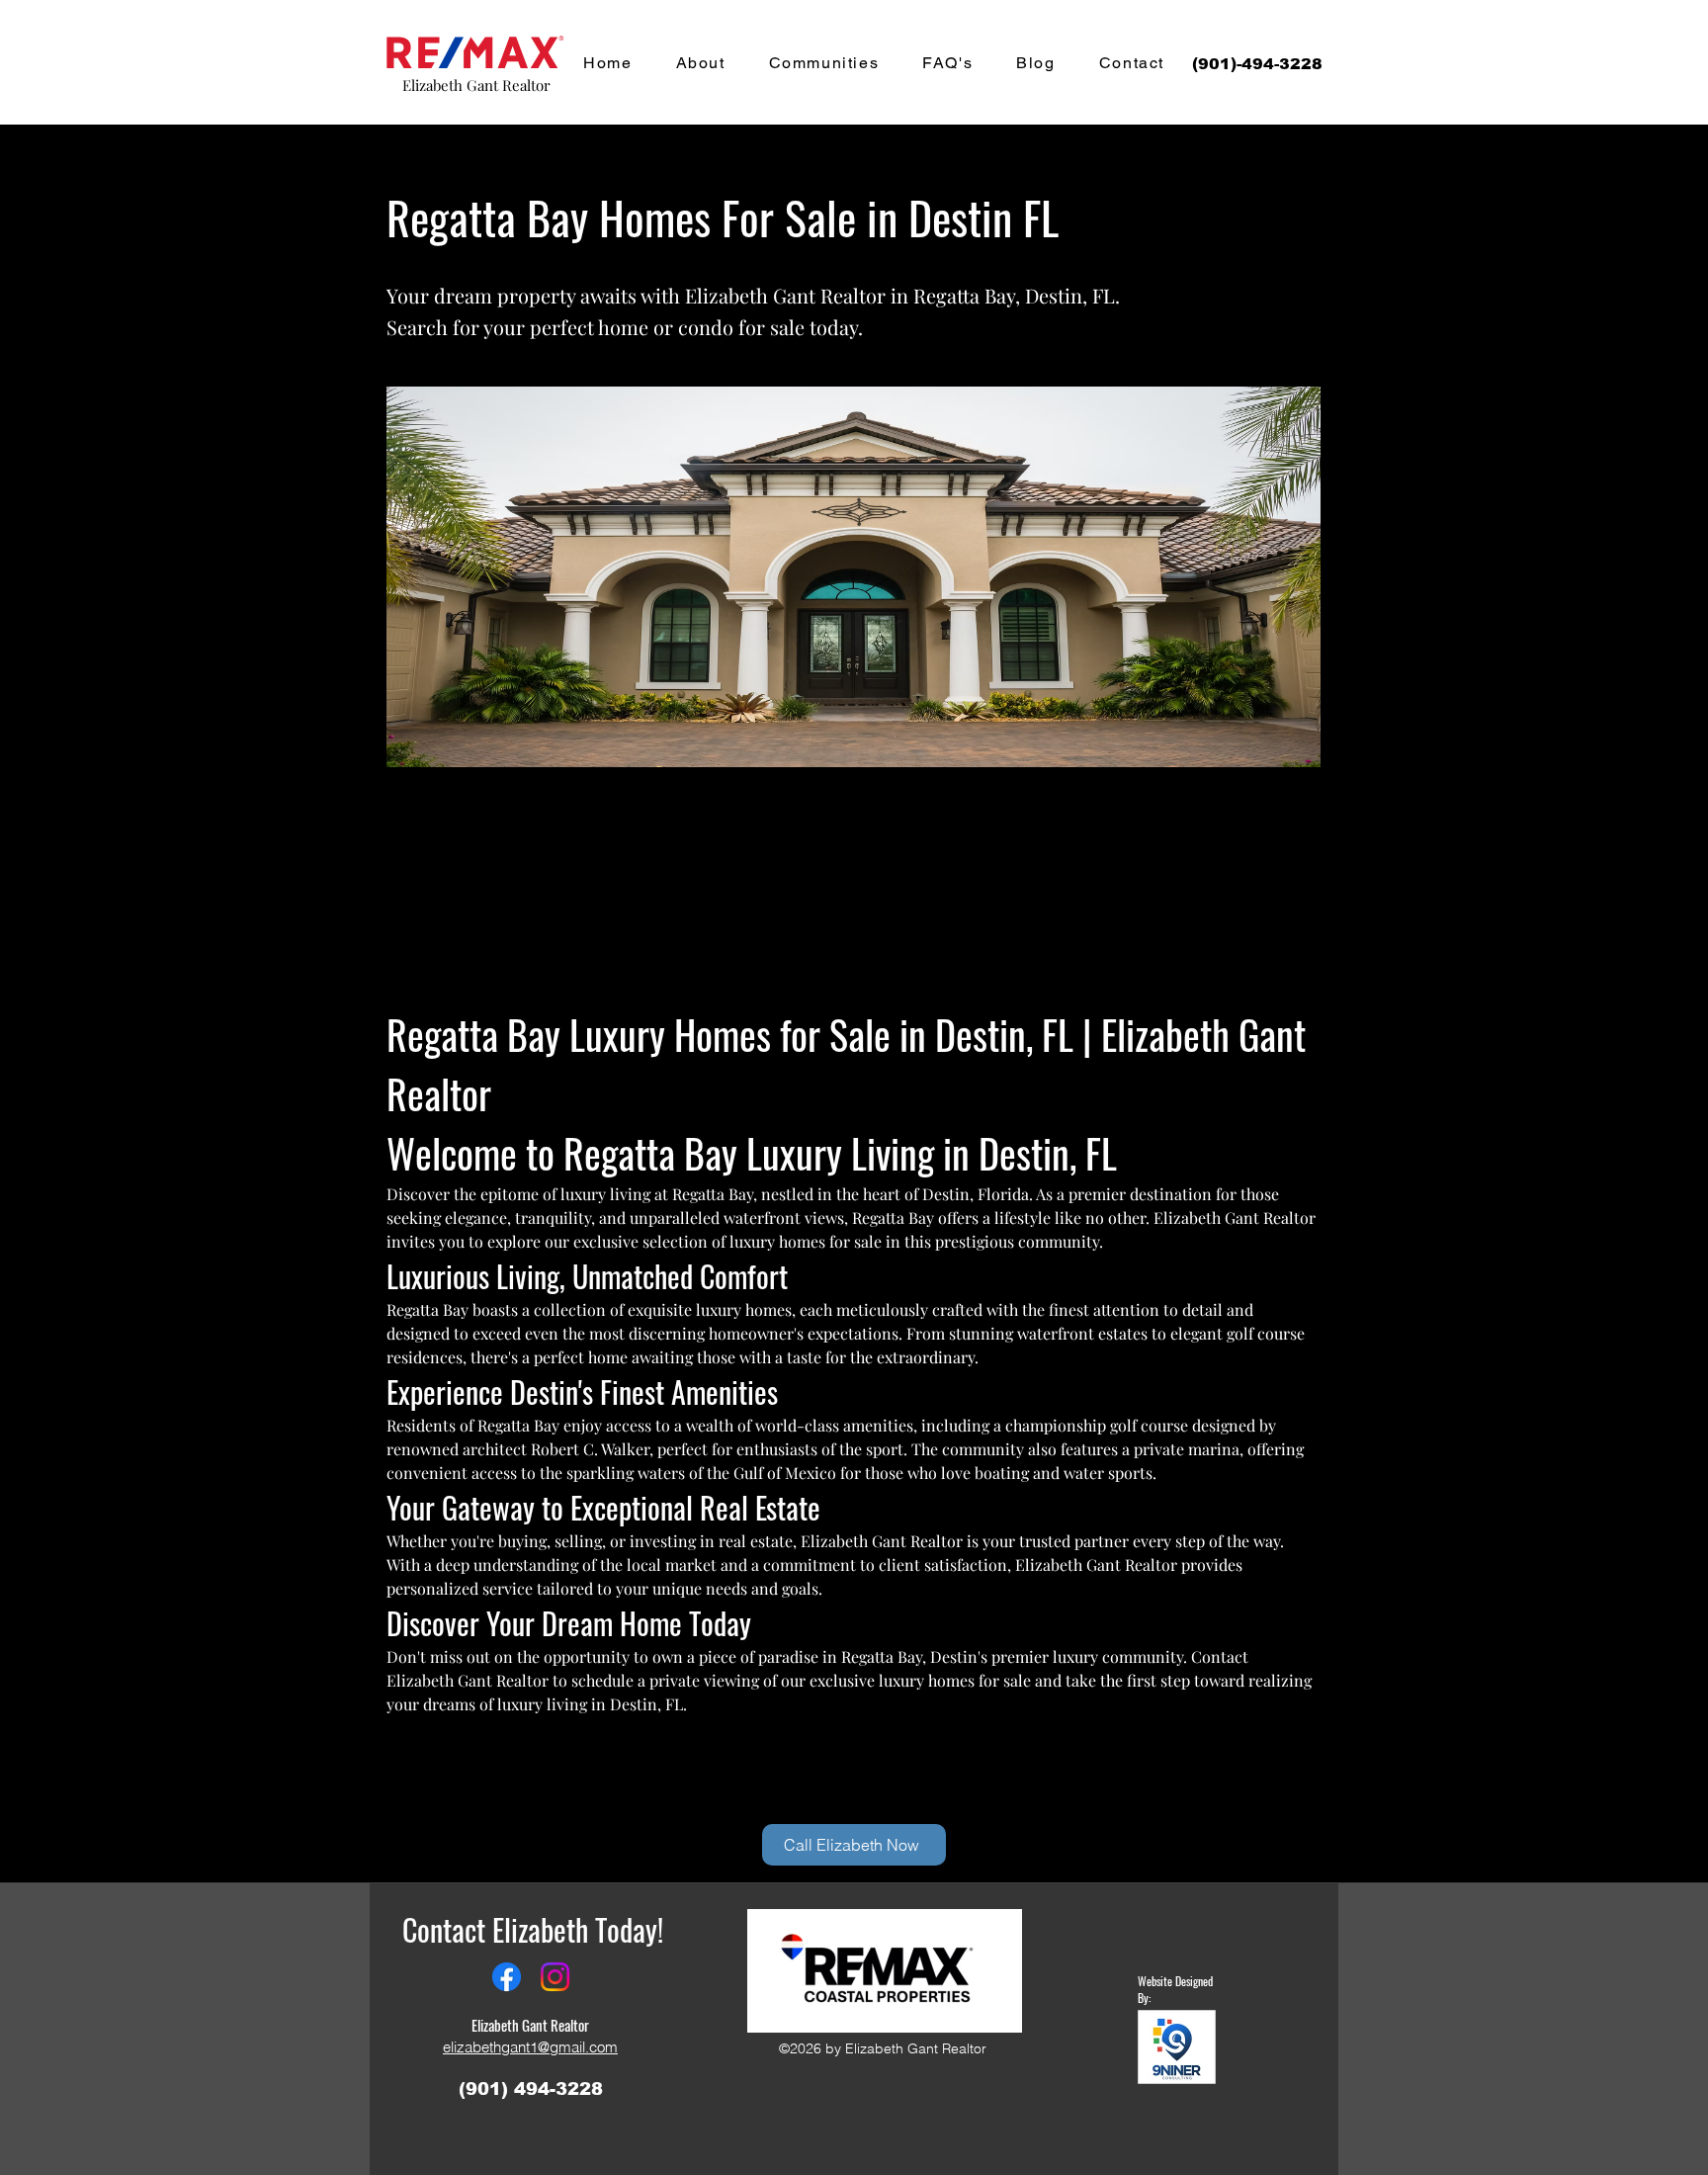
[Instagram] (555, 1977)
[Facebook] (507, 1977)
